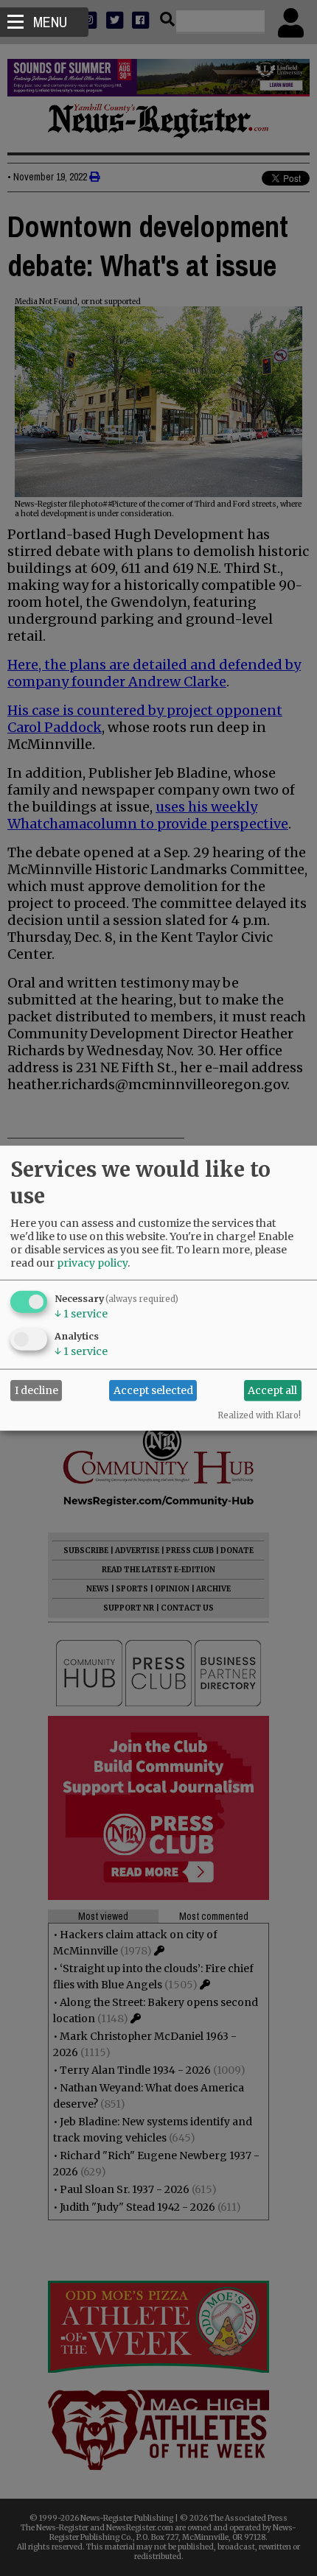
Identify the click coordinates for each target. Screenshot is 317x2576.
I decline (36, 1390)
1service (81, 1313)
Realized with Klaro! (259, 1415)
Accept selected (153, 1390)
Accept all (272, 1390)
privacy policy (92, 1262)
